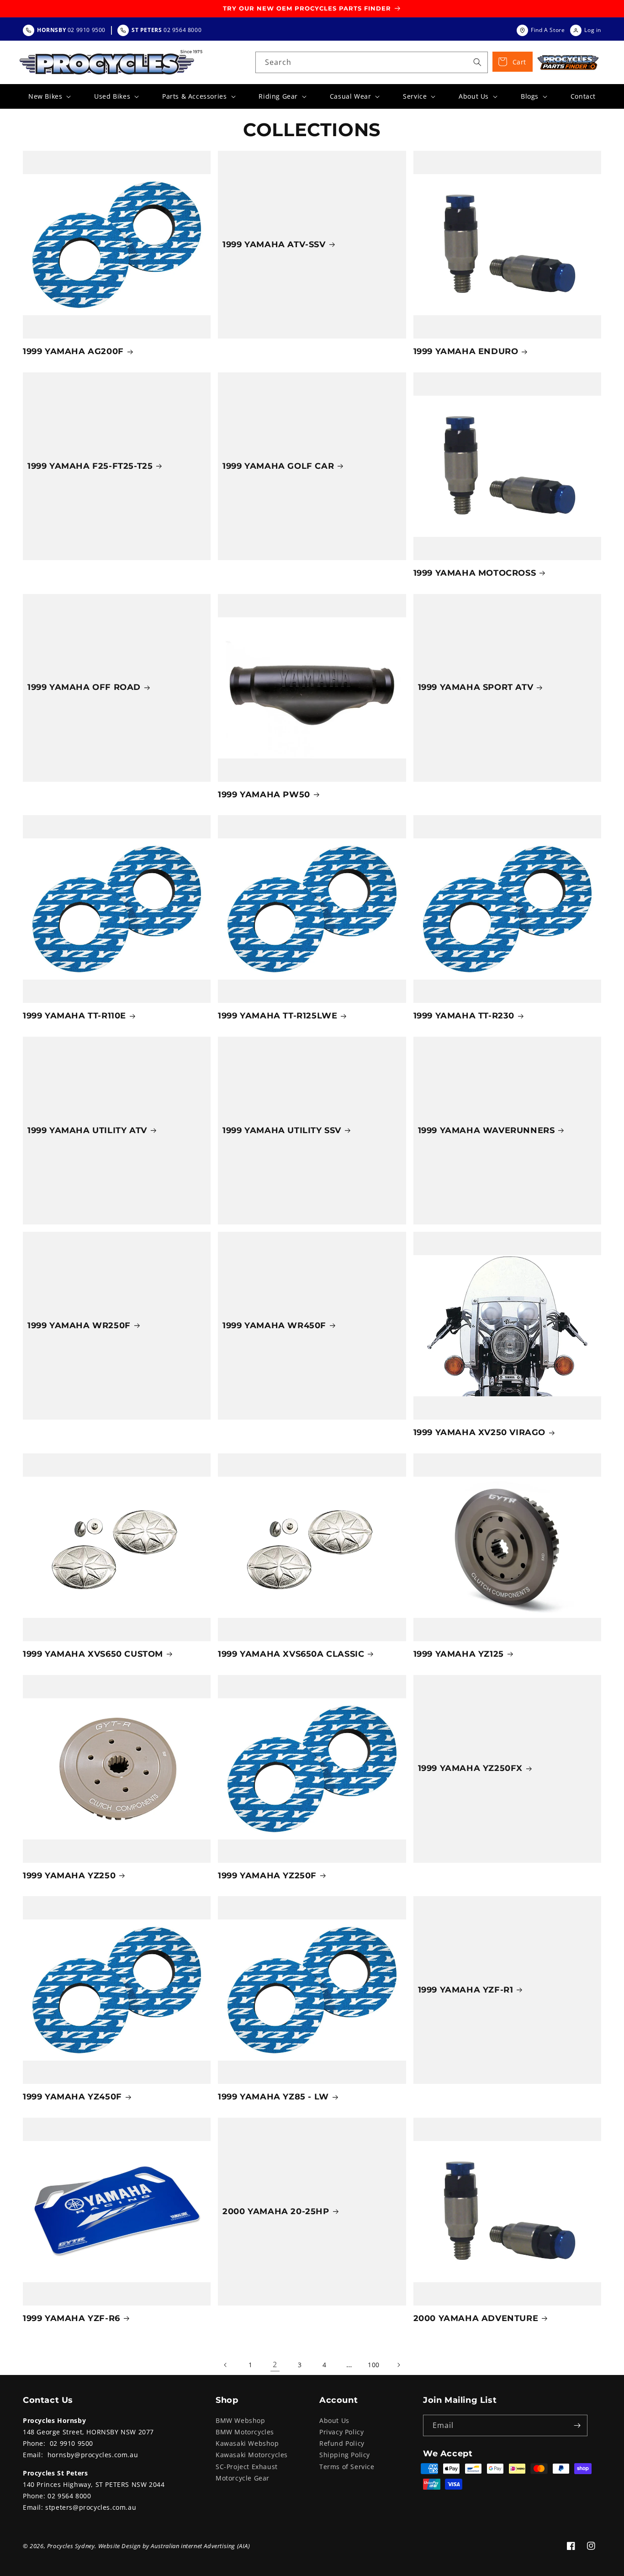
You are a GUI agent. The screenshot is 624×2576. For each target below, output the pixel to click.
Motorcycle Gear (243, 2478)
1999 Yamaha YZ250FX (470, 1768)
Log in (593, 30)
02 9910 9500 (71, 2443)
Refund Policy (342, 2443)
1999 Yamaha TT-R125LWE (278, 1016)
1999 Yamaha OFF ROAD (84, 687)
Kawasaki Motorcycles (252, 2455)
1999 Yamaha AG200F (73, 351)
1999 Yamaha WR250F (79, 1325)
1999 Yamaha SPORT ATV (476, 687)
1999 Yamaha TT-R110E (74, 1016)
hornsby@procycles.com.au (93, 2455)
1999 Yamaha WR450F (274, 1325)
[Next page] (398, 2365)
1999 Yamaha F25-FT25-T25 (90, 466)
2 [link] (275, 2364)
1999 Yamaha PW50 (264, 795)
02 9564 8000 (69, 2496)
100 (374, 2365)
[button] (49, 96)
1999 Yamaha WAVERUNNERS (487, 1130)
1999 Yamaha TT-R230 (464, 1016)
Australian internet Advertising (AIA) (200, 2546)
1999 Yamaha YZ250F (267, 1876)
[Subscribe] (577, 2425)
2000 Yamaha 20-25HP (276, 2211)
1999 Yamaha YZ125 (459, 1654)
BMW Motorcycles (245, 2432)
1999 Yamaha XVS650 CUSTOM (93, 1654)
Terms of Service (347, 2467)
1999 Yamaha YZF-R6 (71, 2318)
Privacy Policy (341, 2432)
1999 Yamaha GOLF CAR (278, 466)
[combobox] (372, 62)
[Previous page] (226, 2365)
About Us (334, 2420)
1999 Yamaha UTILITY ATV (87, 1130)
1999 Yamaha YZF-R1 (466, 1990)
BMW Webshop (241, 2420)
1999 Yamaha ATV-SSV (274, 244)
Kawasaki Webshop (247, 2443)
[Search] (477, 62)
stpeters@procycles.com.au (91, 2507)
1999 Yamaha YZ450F (72, 2097)
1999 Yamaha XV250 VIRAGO (479, 1432)
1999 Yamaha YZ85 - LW (273, 2097)
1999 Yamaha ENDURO (466, 351)
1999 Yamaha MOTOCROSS (475, 573)
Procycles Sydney (71, 2546)
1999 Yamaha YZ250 (69, 1876)
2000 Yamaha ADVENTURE (476, 2318)
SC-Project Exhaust (247, 2467)
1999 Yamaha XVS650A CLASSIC (291, 1654)
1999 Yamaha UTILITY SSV (282, 1130)
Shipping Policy (345, 2455)
